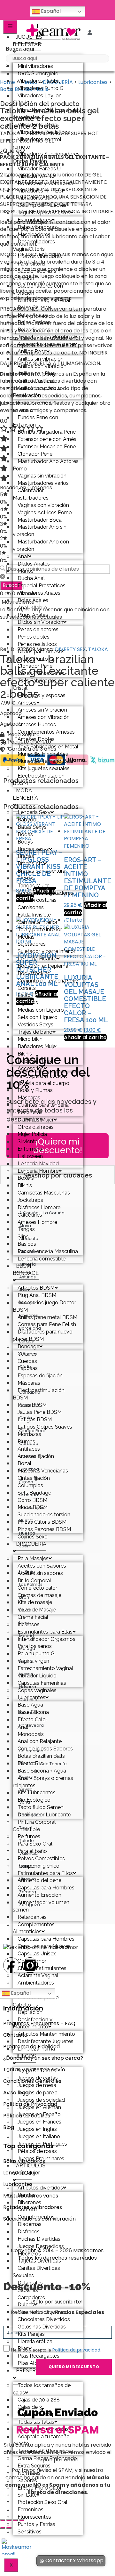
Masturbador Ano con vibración (41, 545)
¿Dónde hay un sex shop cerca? (43, 2058)
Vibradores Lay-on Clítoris (37, 99)
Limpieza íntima (36, 2049)
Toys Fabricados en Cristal (38, 684)
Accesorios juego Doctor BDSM (44, 1306)
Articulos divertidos (40, 2188)
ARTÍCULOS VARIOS (29, 2169)
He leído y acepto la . (56, 2350)
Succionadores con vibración (38, 289)
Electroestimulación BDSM (39, 779)
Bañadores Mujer (37, 1046)
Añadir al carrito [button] (85, 1037)
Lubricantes (93, 82)
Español (50, 11)
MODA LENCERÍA (25, 794)
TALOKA (98, 649)
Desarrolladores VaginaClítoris (34, 245)
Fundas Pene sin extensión (34, 406)
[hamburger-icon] (10, 27)
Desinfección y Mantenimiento (33, 2023)
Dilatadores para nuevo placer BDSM (43, 1335)
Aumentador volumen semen (41, 1906)
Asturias (27, 1277)
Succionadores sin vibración (37, 275)
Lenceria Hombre (38, 1171)
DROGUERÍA (31, 1544)
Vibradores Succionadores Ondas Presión (46, 158)
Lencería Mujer (22, 2173)
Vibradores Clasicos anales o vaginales (47, 114)
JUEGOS (26, 2056)
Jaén (24, 1546)
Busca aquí (20, 49)
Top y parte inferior (40, 929)
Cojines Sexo (33, 1537)
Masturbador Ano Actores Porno (46, 465)
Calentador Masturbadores (31, 494)
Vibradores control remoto (37, 143)
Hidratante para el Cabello (36, 2001)
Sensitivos (30, 2532)
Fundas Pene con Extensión (35, 421)
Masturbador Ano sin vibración (40, 531)
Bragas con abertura (42, 871)
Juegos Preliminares (41, 2159)
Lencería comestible (42, 1259)
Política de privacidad (76, 2350)
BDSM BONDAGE (26, 1270)
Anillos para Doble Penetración (37, 392)
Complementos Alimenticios (34, 1928)
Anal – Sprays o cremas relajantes (43, 1782)
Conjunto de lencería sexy (48, 981)
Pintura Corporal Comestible (34, 1826)
